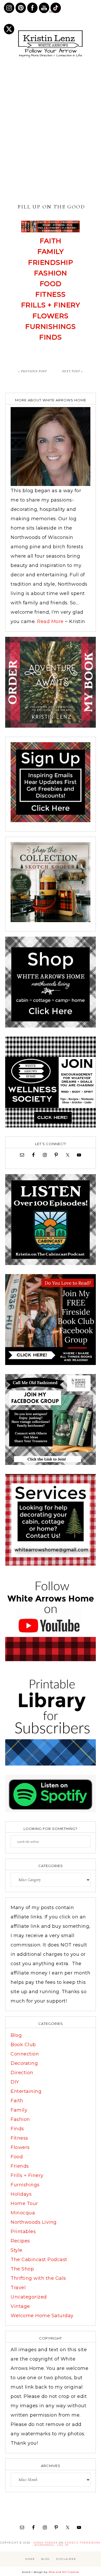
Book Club (23, 2045)
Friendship (51, 262)
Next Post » (72, 371)
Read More (50, 621)
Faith (51, 241)
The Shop (22, 2269)
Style (17, 2250)
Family (19, 2110)
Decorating (24, 2063)
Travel (18, 2288)
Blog (16, 2035)
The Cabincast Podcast (39, 2260)
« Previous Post (33, 371)
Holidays (21, 2194)
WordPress (44, 2545)
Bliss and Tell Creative (64, 2572)
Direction (22, 2073)
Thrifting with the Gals (38, 2278)
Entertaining (26, 2091)
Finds (51, 337)
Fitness (51, 294)
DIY (15, 2082)
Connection (25, 2054)
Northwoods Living (34, 2222)
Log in (63, 2545)
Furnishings (51, 327)
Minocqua (23, 2213)
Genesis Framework (83, 2543)
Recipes (20, 2241)
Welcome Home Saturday (42, 2316)
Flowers (51, 316)
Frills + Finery (51, 305)
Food (51, 284)
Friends (20, 2166)
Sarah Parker (46, 2543)
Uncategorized (29, 2297)
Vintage (20, 2306)
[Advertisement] (51, 131)
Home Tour (24, 2203)
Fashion (51, 273)
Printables (23, 2232)
